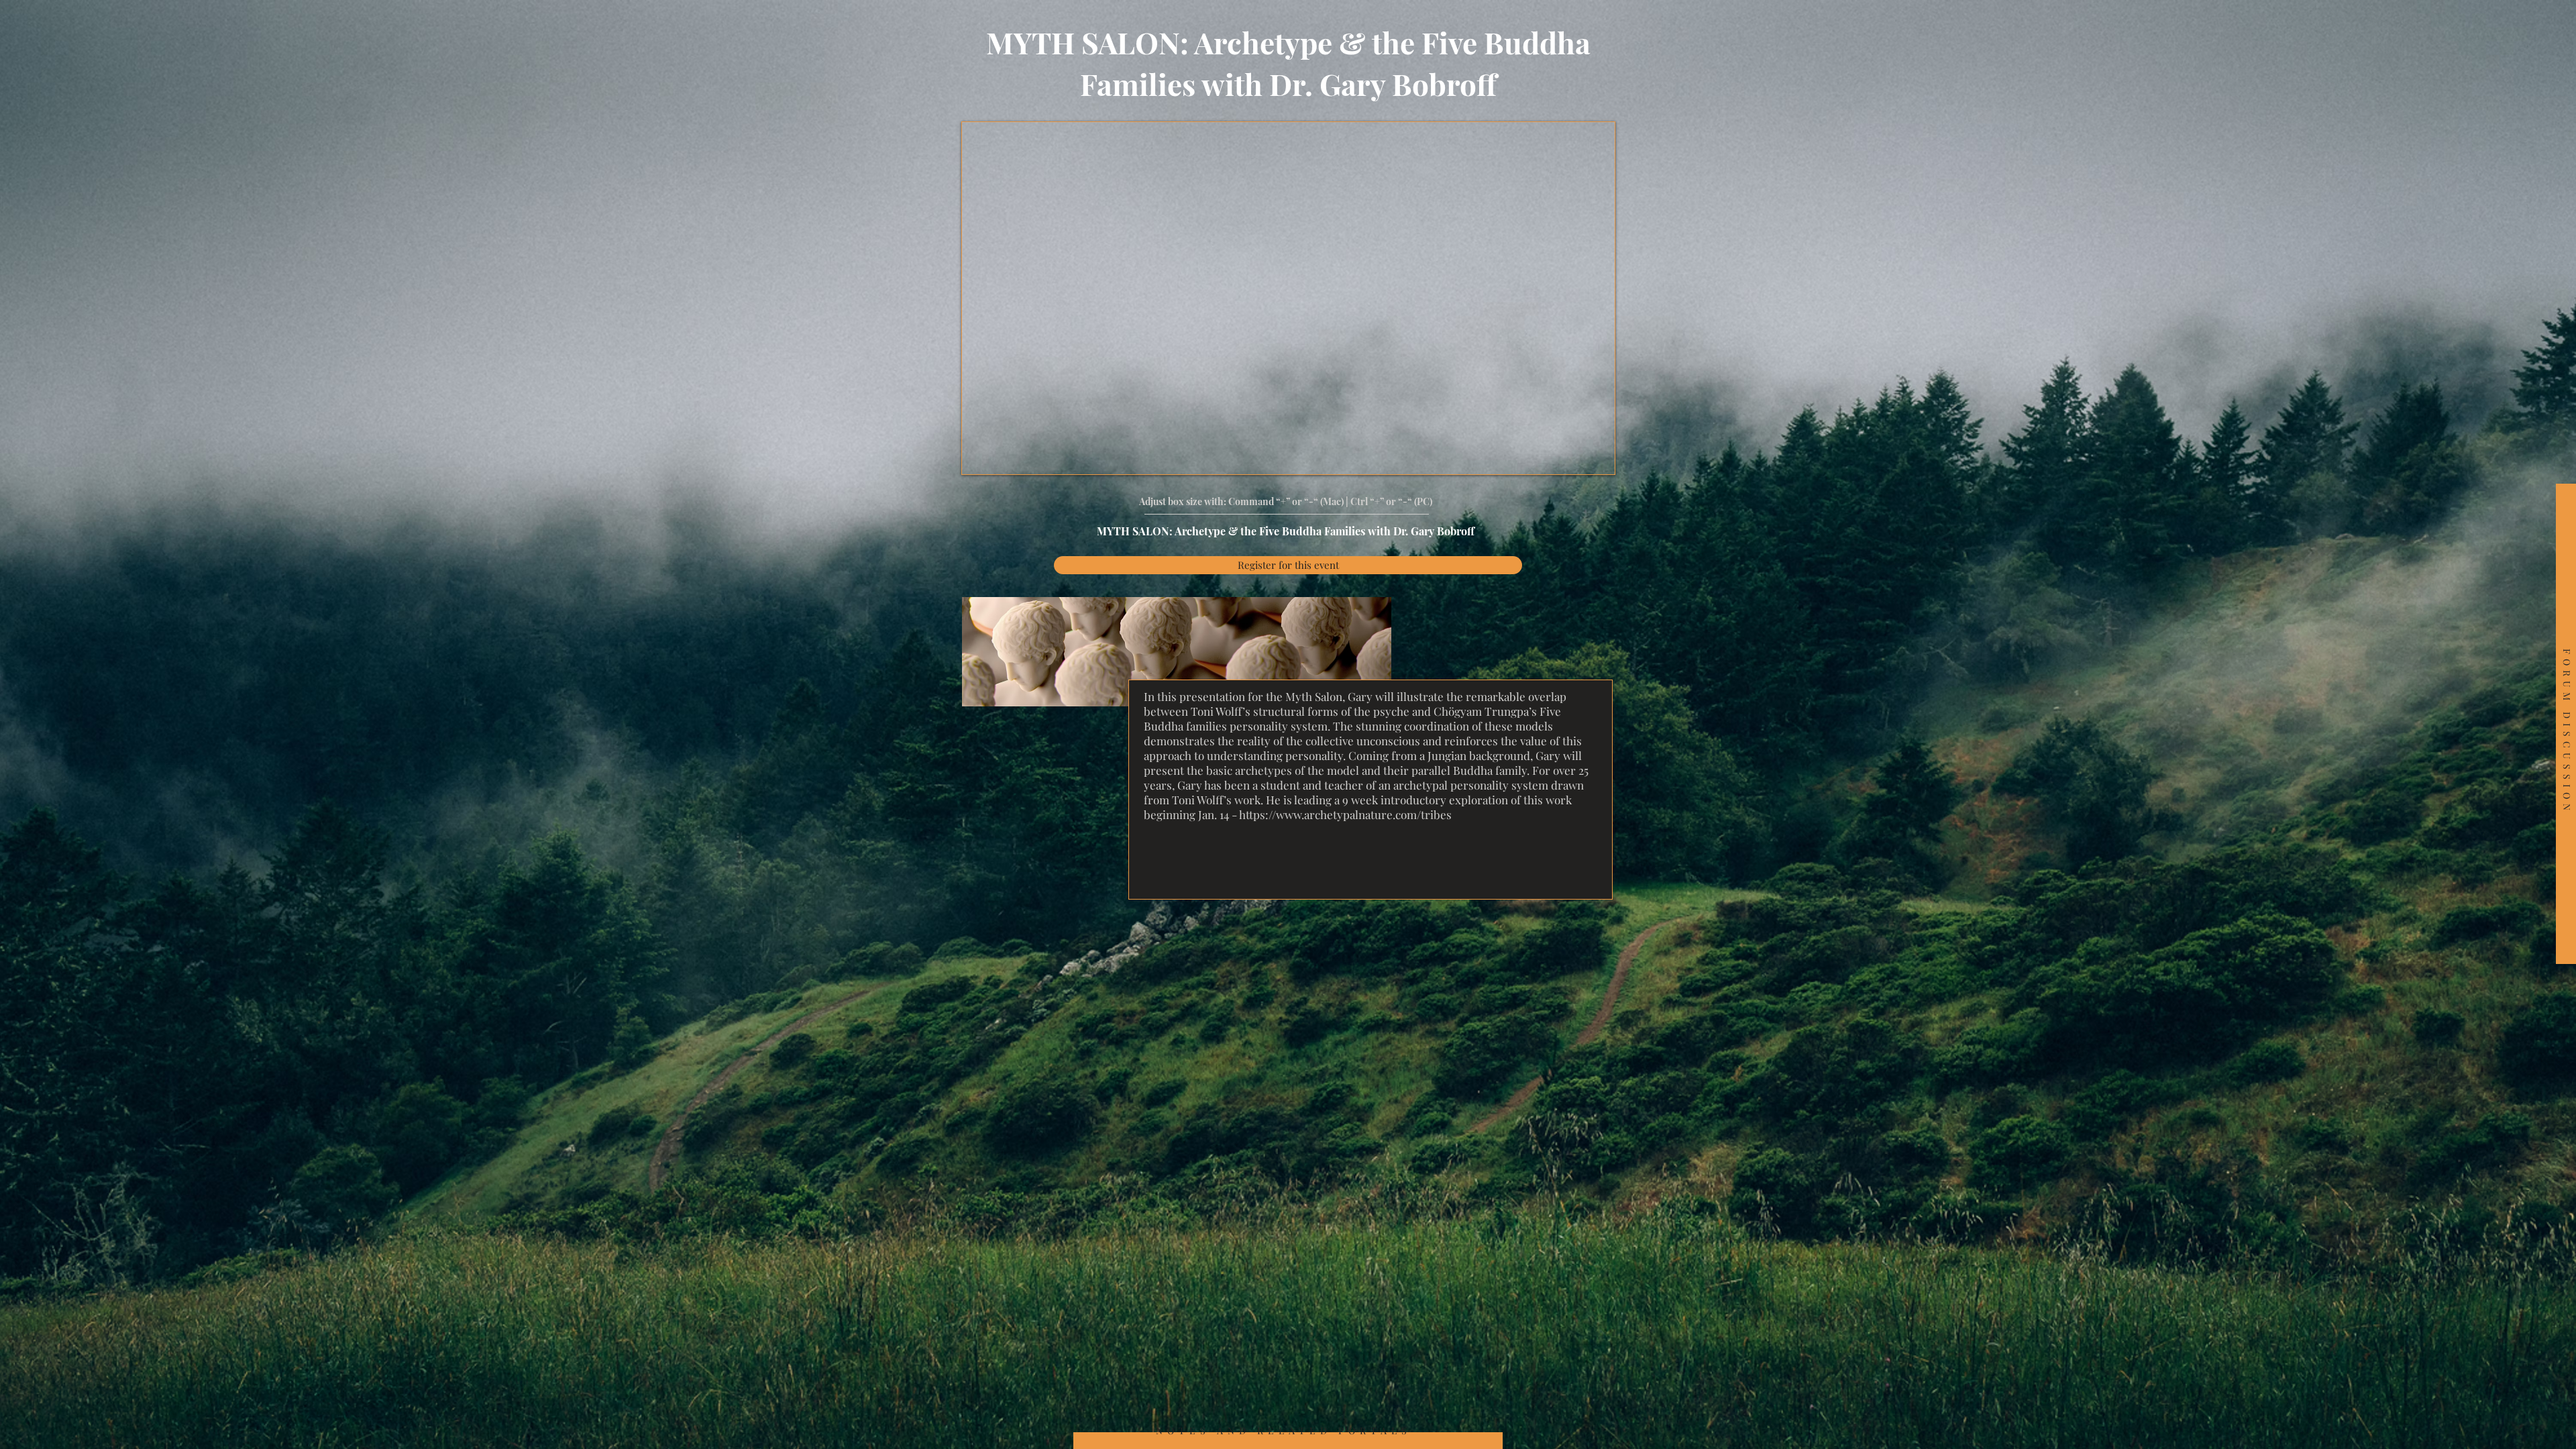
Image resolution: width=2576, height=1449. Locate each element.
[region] (2566, 724)
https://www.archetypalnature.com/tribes (1345, 814)
